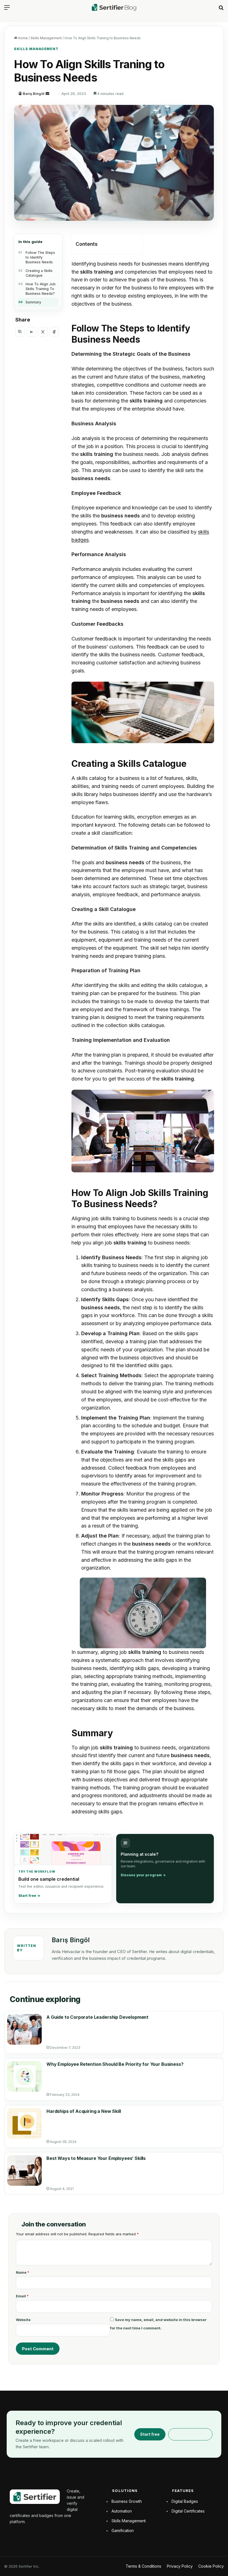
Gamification (123, 2530)
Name (23, 2272)
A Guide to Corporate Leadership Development (97, 2017)
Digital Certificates (188, 2511)
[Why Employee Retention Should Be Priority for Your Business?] (24, 2076)
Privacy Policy (180, 2566)
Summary (33, 302)
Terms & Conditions (143, 2566)
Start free (150, 2434)
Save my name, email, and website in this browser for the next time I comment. (158, 2324)
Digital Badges (185, 2501)
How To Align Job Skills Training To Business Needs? (41, 289)
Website (23, 2320)
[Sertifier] (114, 7)
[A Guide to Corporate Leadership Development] (24, 2029)
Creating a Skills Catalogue (39, 273)
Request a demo (190, 2434)
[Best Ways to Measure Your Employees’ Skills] (24, 2170)
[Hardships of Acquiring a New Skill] (24, 2123)
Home (22, 38)
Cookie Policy (211, 2566)
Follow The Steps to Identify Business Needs (40, 257)
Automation (122, 2511)
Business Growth (127, 2501)
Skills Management (46, 38)
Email (22, 2296)
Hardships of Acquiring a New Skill (84, 2111)
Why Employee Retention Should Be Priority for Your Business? (115, 2064)
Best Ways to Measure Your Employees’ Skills (96, 2158)
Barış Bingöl (34, 94)
